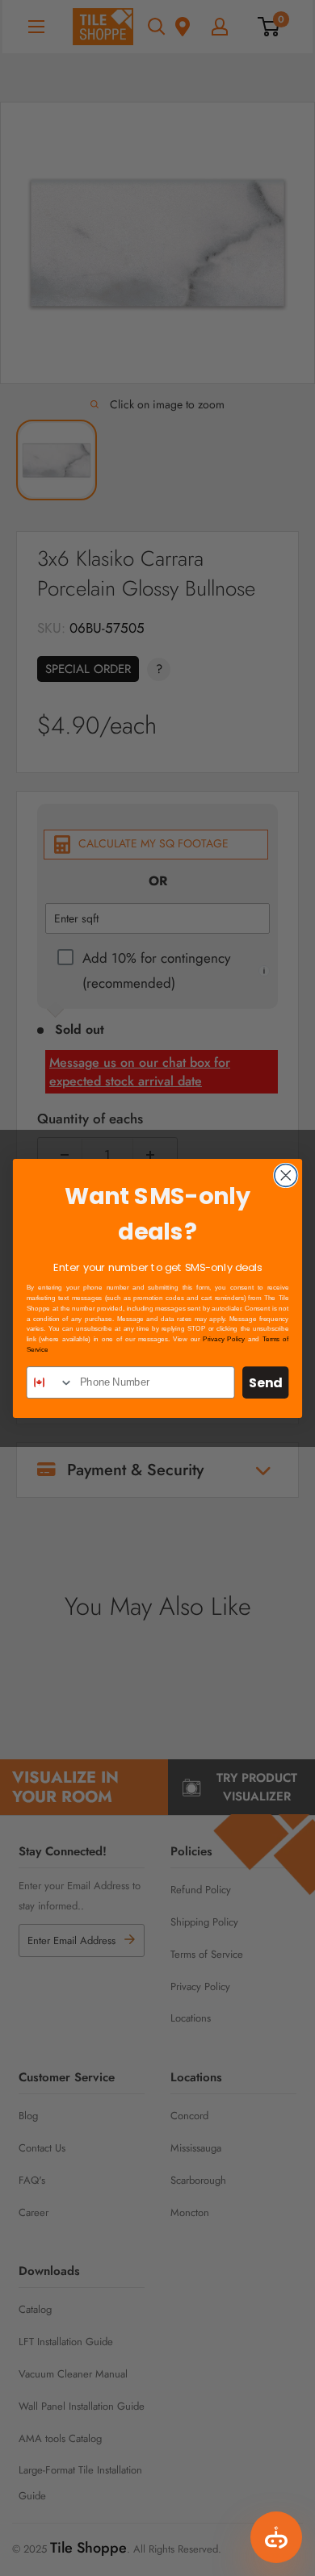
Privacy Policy (224, 1339)
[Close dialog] (286, 1175)
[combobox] (50, 1382)
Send (265, 1382)
